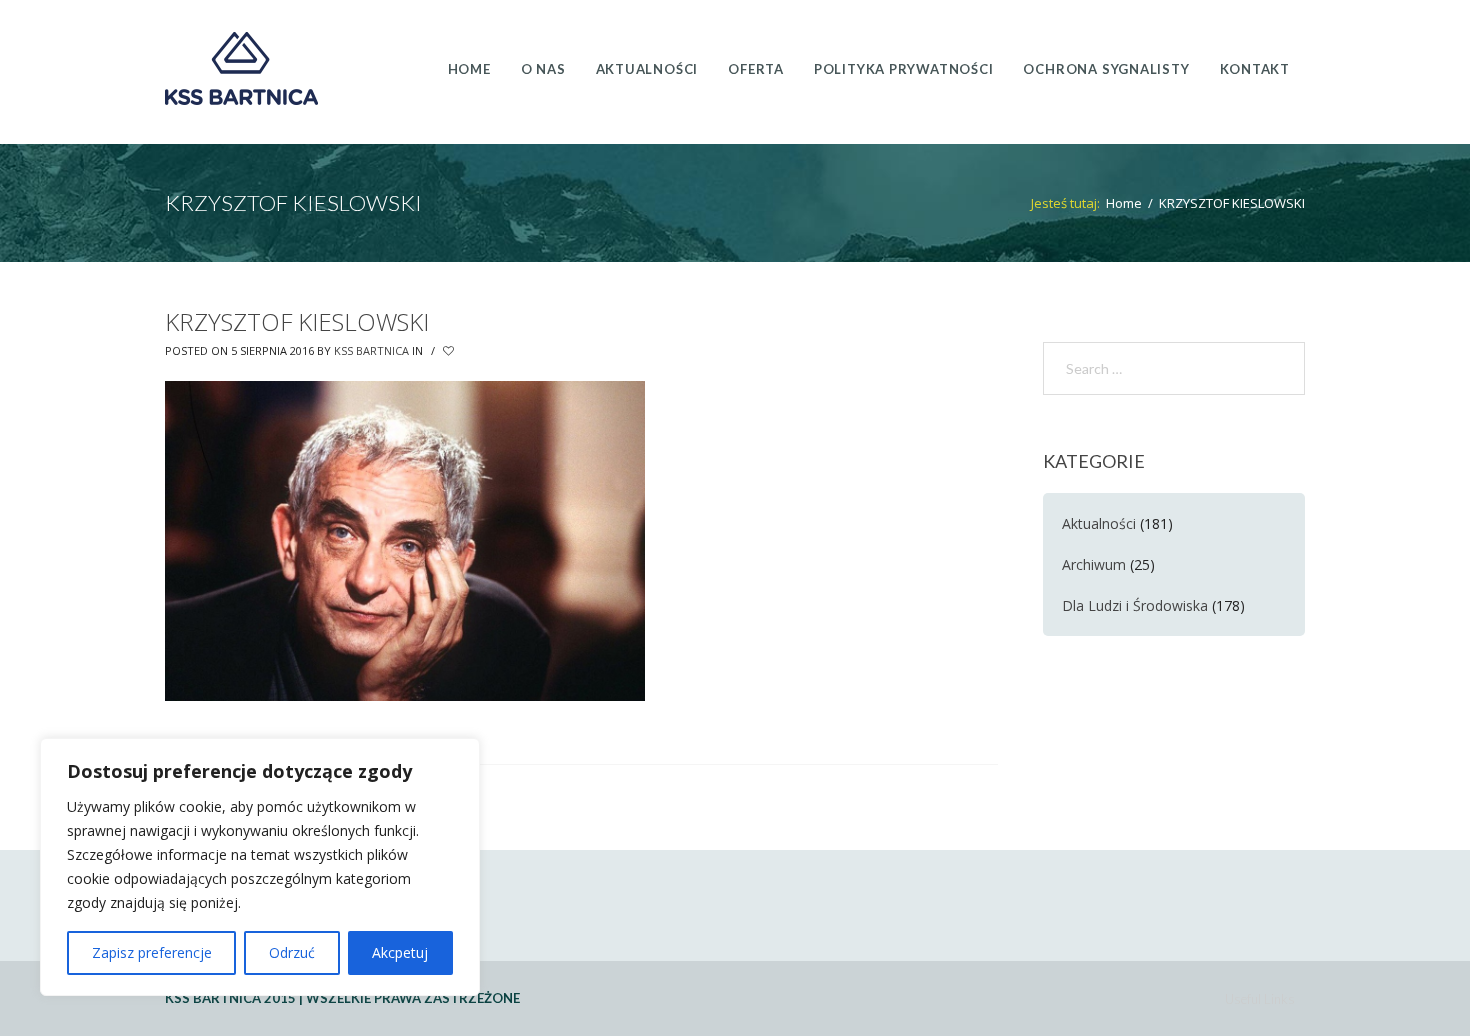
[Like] (450, 351)
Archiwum (1094, 564)
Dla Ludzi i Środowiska (1135, 605)
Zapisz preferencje (152, 952)
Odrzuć (292, 952)
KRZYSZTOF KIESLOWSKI (297, 321)
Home (1124, 203)
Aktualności (1099, 523)
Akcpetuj (400, 952)
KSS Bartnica (371, 350)
